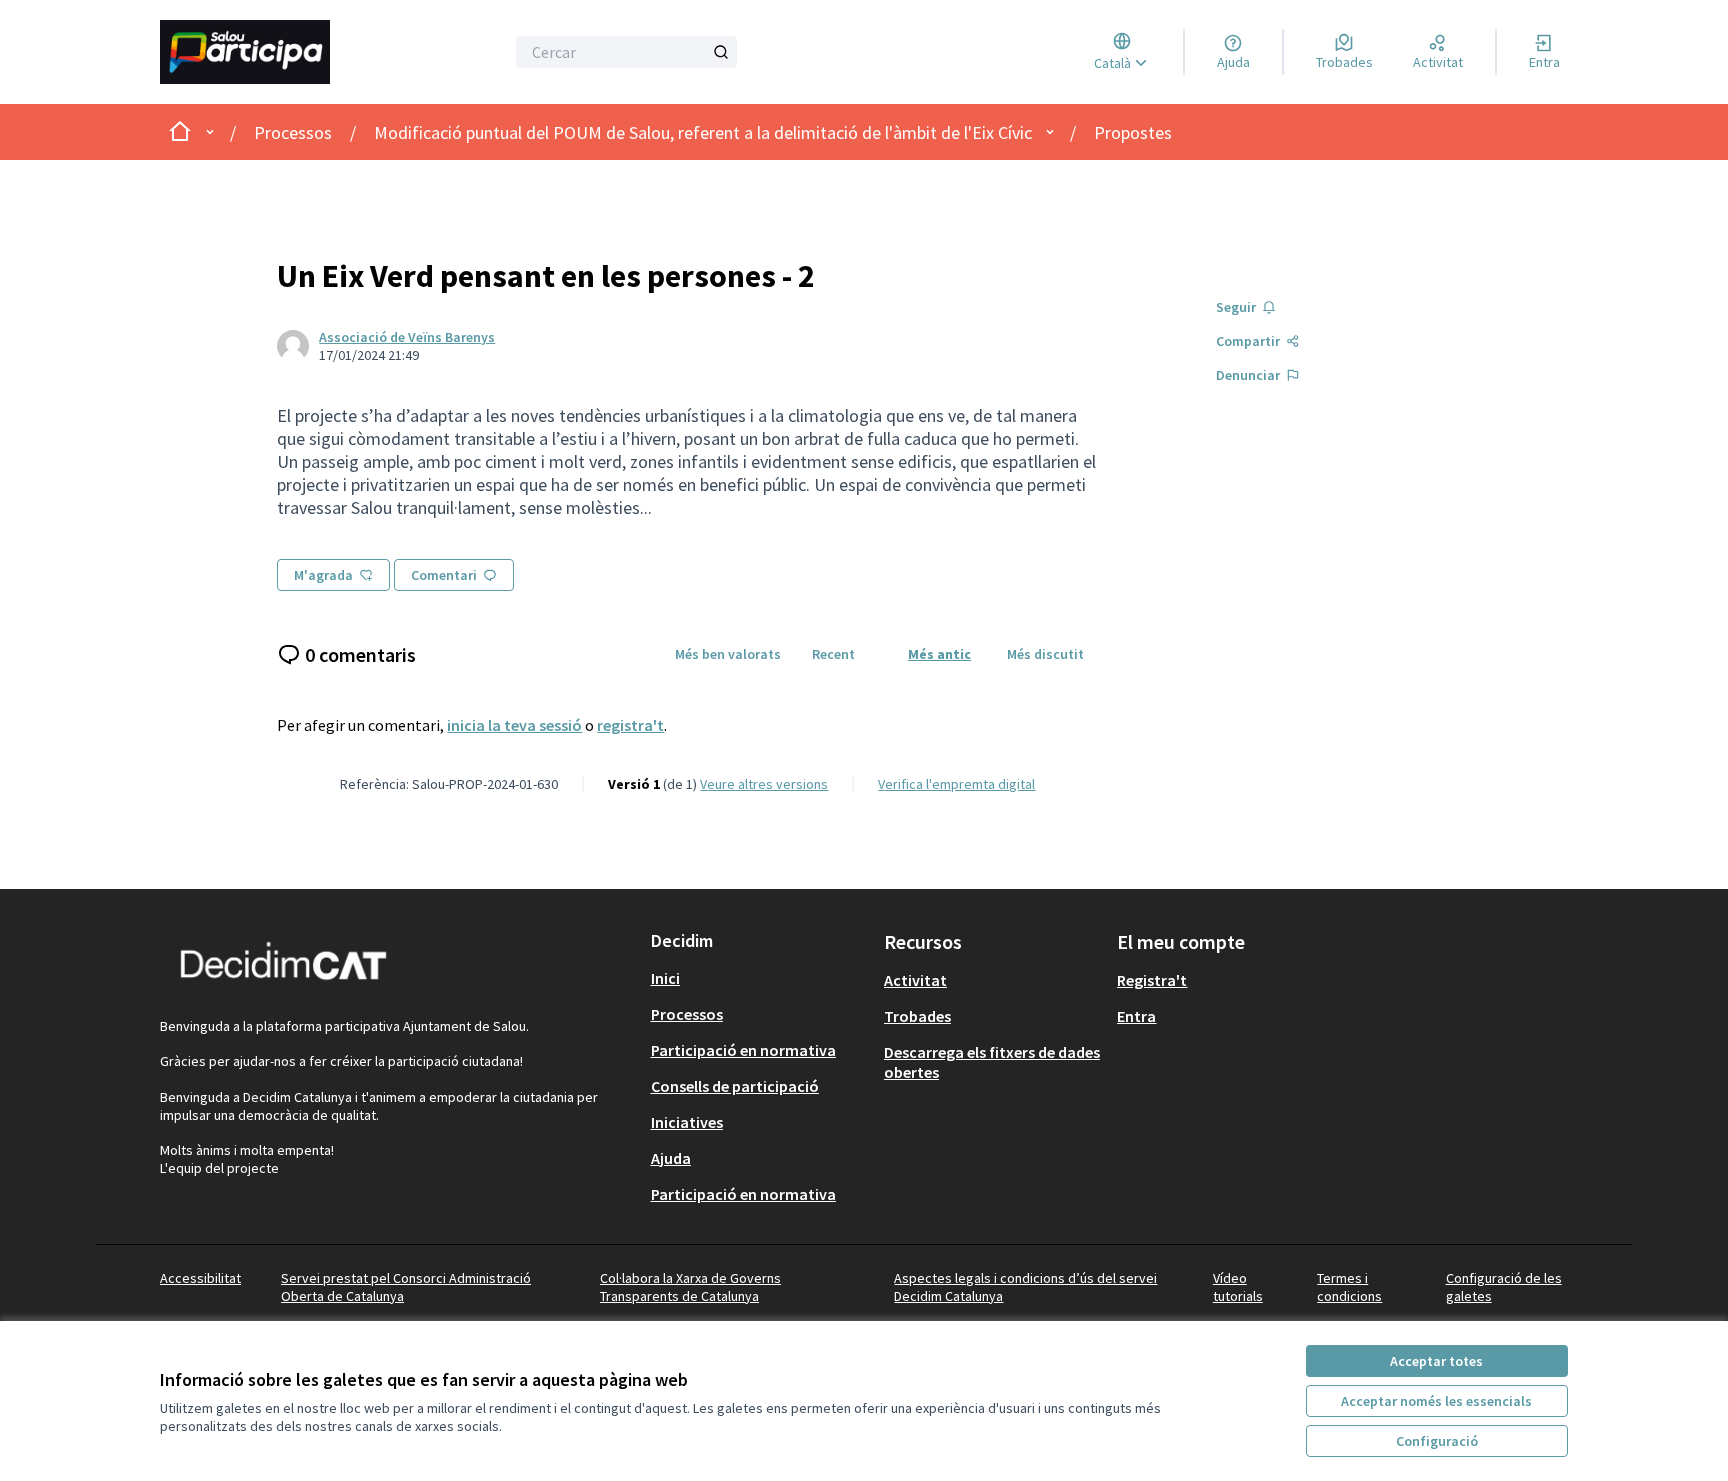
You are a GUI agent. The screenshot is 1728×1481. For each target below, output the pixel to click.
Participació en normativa (743, 1050)
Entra (1136, 1016)
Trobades (917, 1016)
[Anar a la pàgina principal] (270, 52)
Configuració (1437, 1441)
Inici (665, 978)
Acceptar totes (1436, 1361)
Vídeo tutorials (1238, 1287)
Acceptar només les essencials (1436, 1401)
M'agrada (323, 575)
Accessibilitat (200, 1278)
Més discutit (1045, 654)
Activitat (915, 980)
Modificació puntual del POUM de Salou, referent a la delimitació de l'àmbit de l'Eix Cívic (703, 132)
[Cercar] (721, 52)
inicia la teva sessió (514, 725)
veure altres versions (764, 784)
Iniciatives (687, 1122)
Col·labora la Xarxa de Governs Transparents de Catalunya (690, 1287)
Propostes (1133, 132)
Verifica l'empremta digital (956, 784)
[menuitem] (759, 978)
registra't (630, 725)
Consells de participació (735, 1086)
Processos (293, 132)
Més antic (939, 654)
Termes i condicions (1349, 1287)
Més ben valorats (728, 654)
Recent (833, 654)
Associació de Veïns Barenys (407, 337)
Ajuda (671, 1158)
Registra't (1152, 980)
